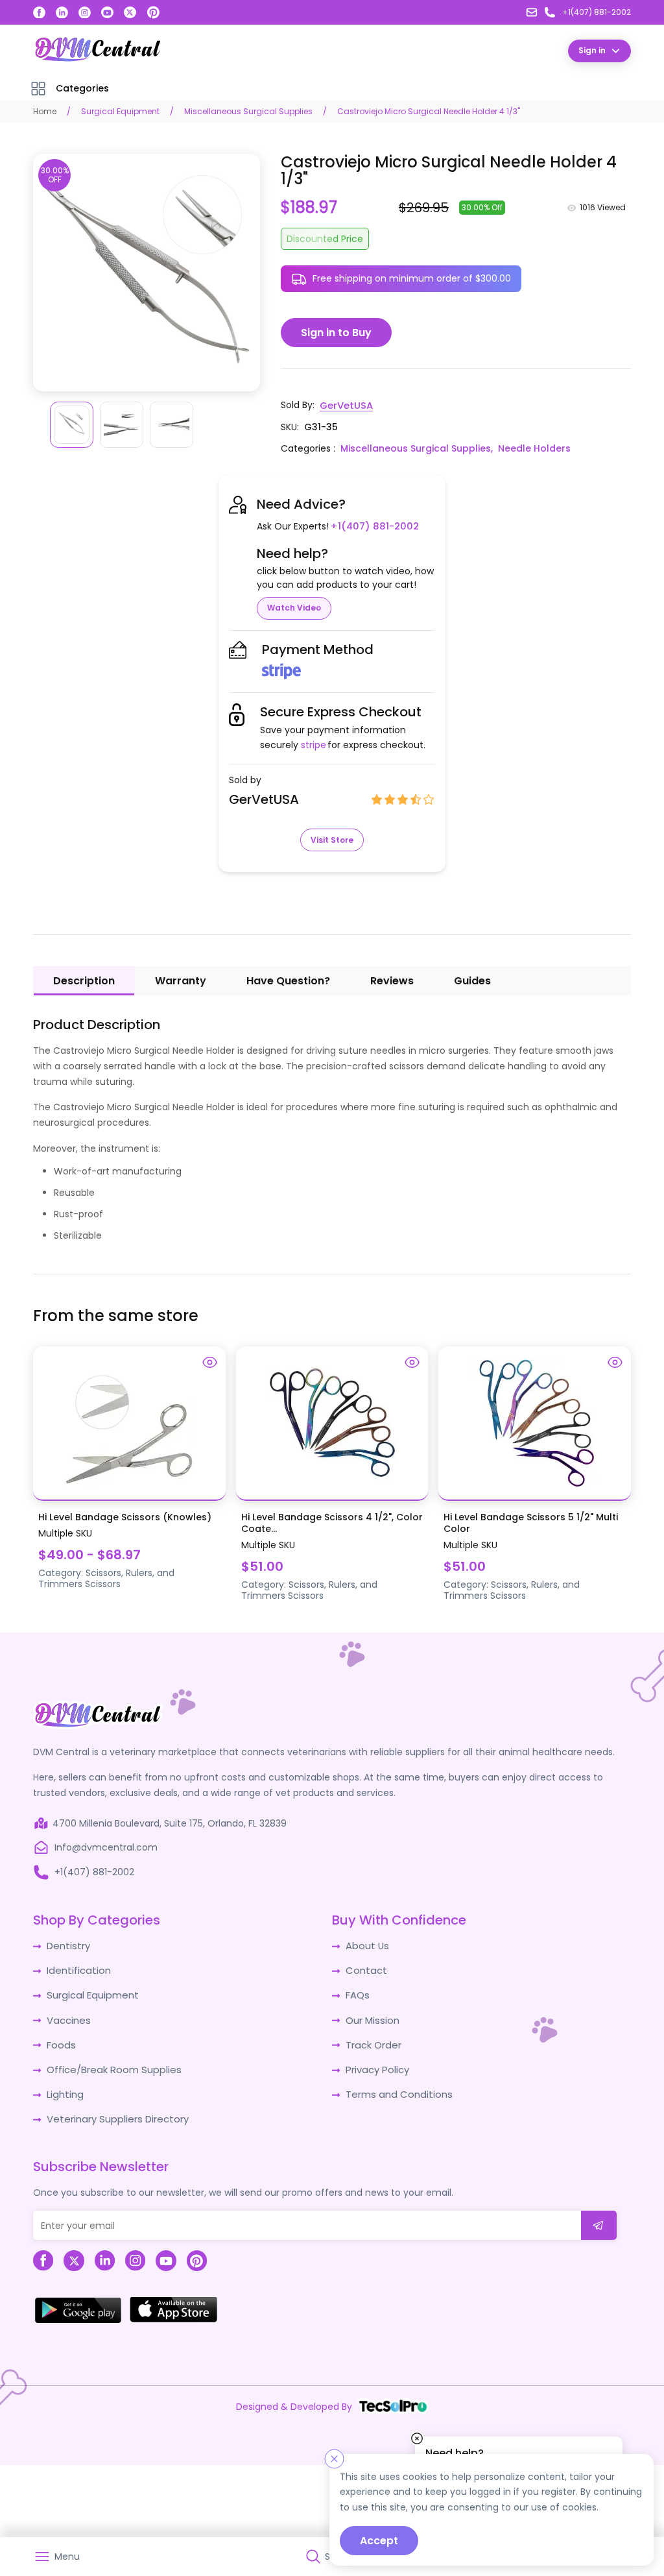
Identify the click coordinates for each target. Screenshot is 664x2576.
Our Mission (372, 2017)
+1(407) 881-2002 (371, 526)
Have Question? (288, 980)
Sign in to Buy (336, 333)
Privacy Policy (376, 2065)
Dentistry (67, 1945)
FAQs (357, 1993)
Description (84, 980)
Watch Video (294, 607)
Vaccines (67, 2017)
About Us (366, 1945)
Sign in (592, 50)
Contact (365, 1969)
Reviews (392, 980)
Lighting (64, 2089)
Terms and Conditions (396, 2089)
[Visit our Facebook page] (39, 13)
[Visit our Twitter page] (130, 13)
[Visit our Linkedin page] (62, 13)
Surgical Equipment (120, 111)
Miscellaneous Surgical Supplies (248, 111)
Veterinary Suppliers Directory (113, 2113)
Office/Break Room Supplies (110, 2065)
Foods (60, 2041)
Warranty (181, 980)
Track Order (373, 2041)
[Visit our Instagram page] (85, 13)
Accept (379, 2541)
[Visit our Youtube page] (107, 13)
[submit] (599, 2219)
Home (45, 111)
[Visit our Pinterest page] (154, 12)
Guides (472, 980)
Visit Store (332, 839)
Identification (77, 1969)
